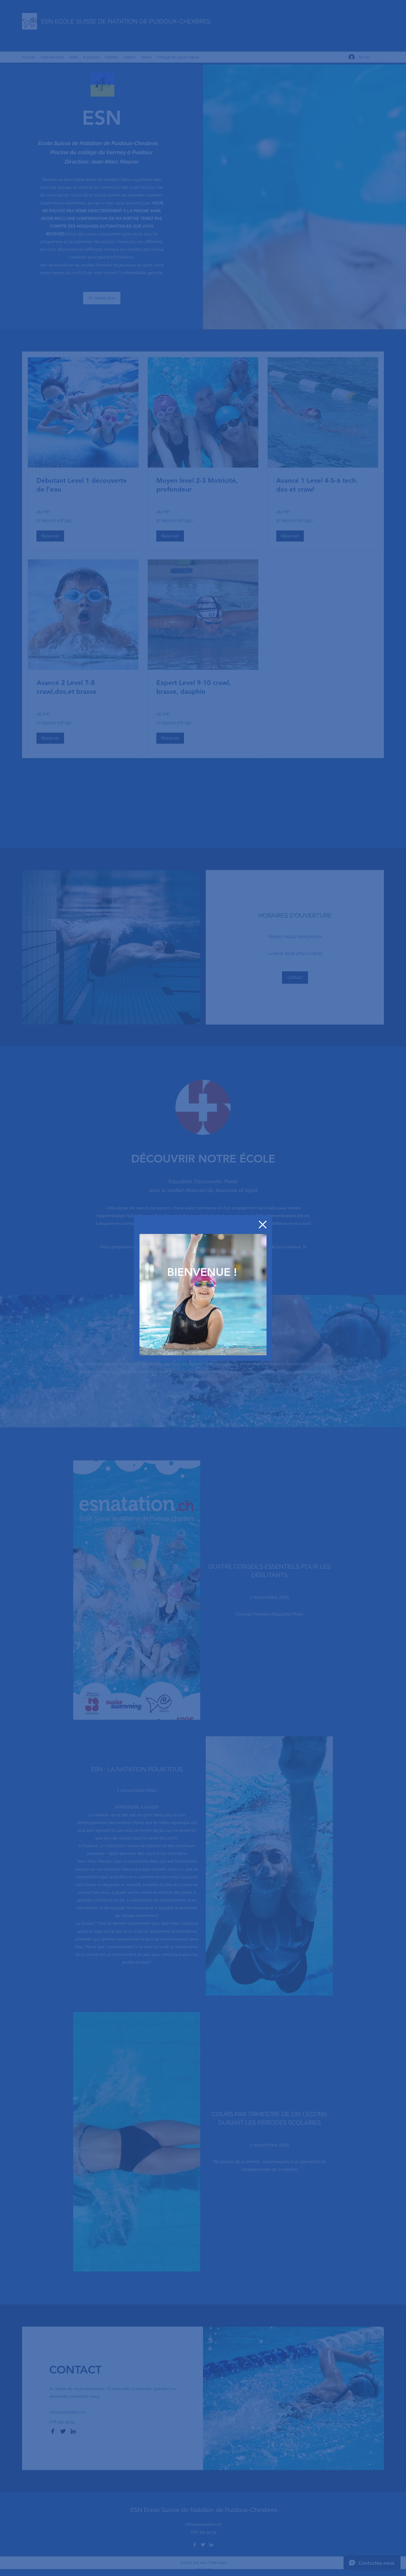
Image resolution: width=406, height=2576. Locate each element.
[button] (263, 1225)
